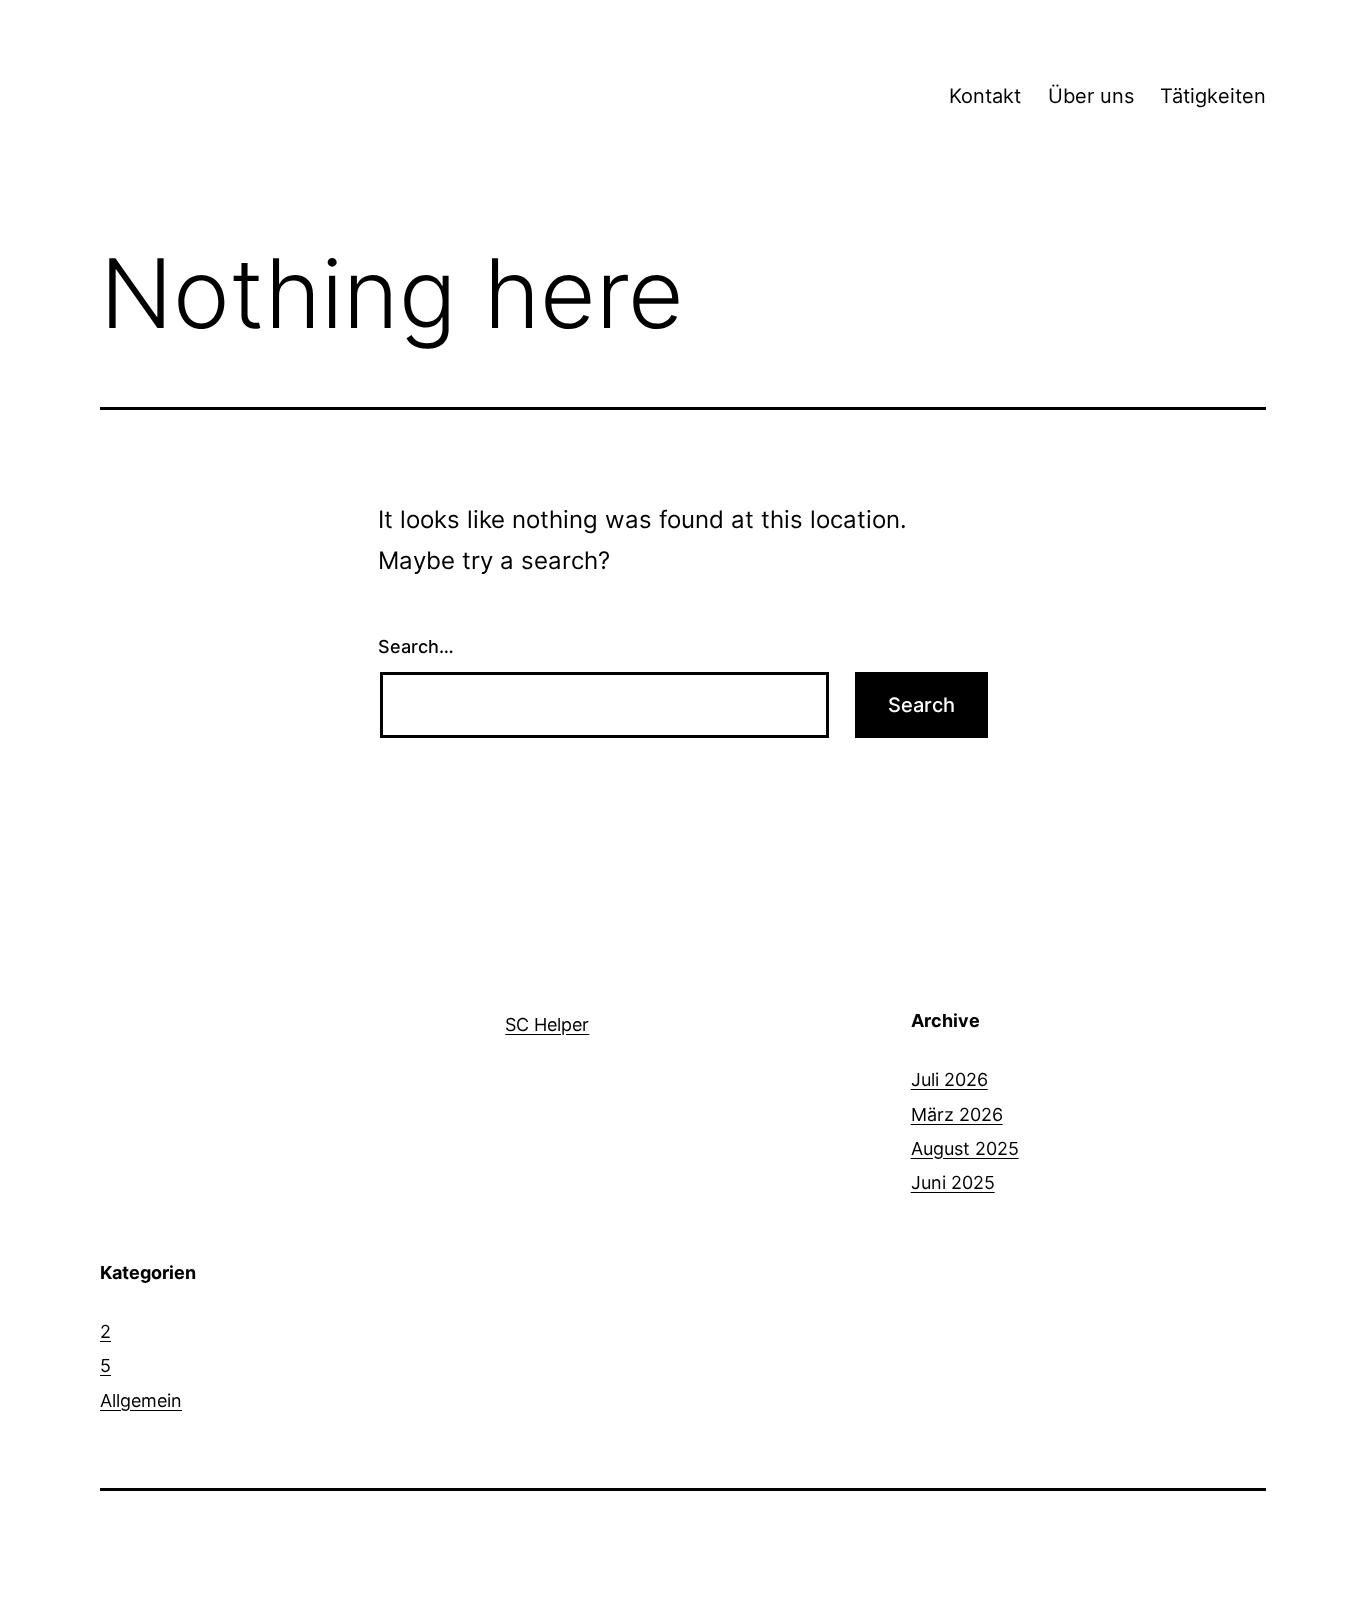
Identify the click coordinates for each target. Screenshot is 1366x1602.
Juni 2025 (953, 1182)
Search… (416, 646)
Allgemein (141, 1400)
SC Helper (547, 1024)
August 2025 (965, 1148)
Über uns (1091, 96)
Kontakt (985, 96)
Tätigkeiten (1213, 96)
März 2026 (957, 1114)
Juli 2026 (949, 1079)
